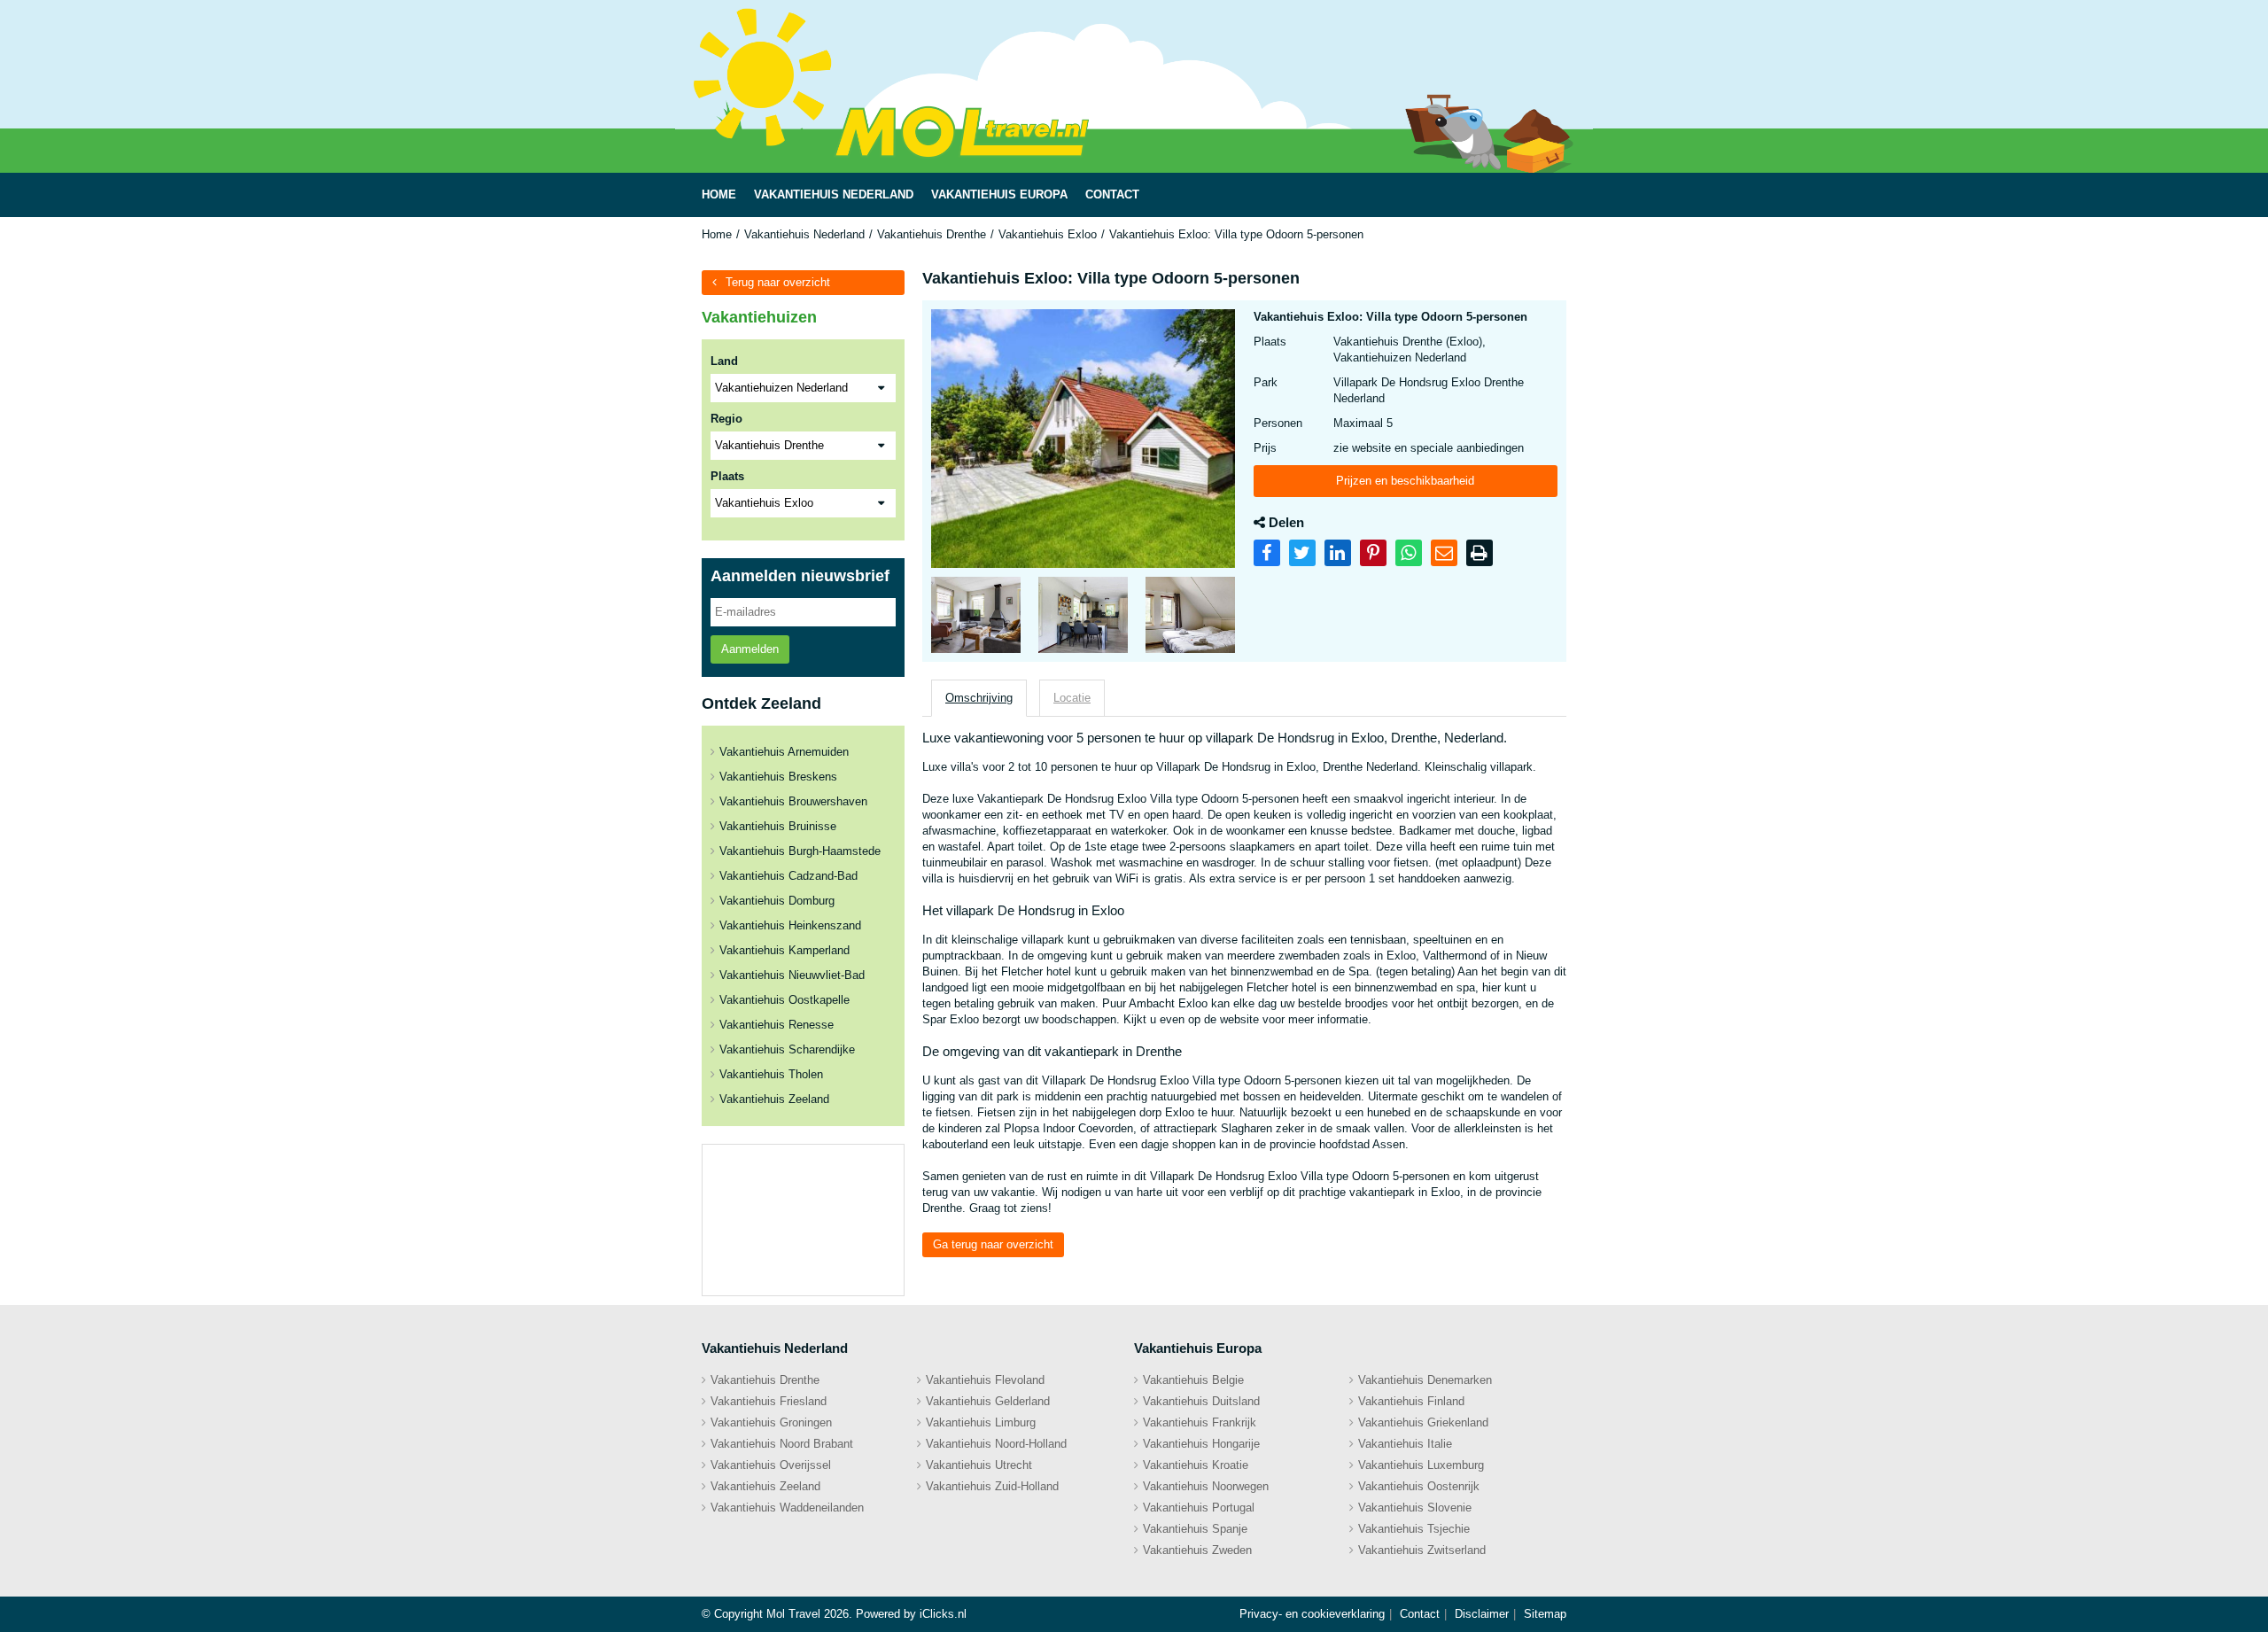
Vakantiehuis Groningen (771, 1422)
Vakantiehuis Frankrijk (1200, 1422)
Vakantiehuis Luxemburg (1421, 1465)
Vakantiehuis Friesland (769, 1401)
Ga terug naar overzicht (993, 1244)
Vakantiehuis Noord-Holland (996, 1444)
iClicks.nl (943, 1614)
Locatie (1072, 698)
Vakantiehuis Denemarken (1425, 1380)
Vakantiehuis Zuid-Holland (992, 1486)
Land (724, 361)
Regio (726, 419)
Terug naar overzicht (778, 282)
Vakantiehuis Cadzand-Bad (788, 876)
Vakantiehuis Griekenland (1423, 1422)
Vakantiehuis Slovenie (1415, 1508)
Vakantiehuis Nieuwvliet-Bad (792, 975)
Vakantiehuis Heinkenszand (790, 925)
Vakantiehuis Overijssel (771, 1465)
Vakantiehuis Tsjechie (1414, 1529)
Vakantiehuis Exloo (1048, 234)
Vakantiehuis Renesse (777, 1025)
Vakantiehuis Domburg (777, 901)
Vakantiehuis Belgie (1193, 1380)
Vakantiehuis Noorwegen (1206, 1486)
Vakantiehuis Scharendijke (787, 1049)
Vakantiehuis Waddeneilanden (787, 1508)
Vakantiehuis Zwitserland (1422, 1550)
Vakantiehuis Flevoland (985, 1380)
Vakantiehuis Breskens (778, 777)
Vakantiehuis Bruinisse (778, 826)
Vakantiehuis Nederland (804, 234)
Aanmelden (750, 649)
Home (717, 234)
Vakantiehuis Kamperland (784, 950)
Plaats (727, 476)
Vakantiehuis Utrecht (979, 1465)
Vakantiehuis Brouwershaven (793, 801)
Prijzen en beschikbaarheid (1405, 481)
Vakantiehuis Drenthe (932, 234)
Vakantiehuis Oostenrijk (1419, 1486)
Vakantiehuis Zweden (1197, 1550)
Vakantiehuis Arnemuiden (784, 752)
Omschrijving (979, 698)
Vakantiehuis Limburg (981, 1422)
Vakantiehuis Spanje (1195, 1529)
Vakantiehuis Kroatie (1196, 1465)
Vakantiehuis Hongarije (1201, 1444)
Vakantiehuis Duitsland (1201, 1401)
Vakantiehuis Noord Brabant (782, 1444)
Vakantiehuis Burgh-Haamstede (800, 851)
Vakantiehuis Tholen (771, 1074)
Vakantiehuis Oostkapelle (784, 1000)
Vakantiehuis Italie (1405, 1444)
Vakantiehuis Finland (1411, 1401)
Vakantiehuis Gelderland (988, 1401)
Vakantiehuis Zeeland (774, 1099)
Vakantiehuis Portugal (1199, 1508)
